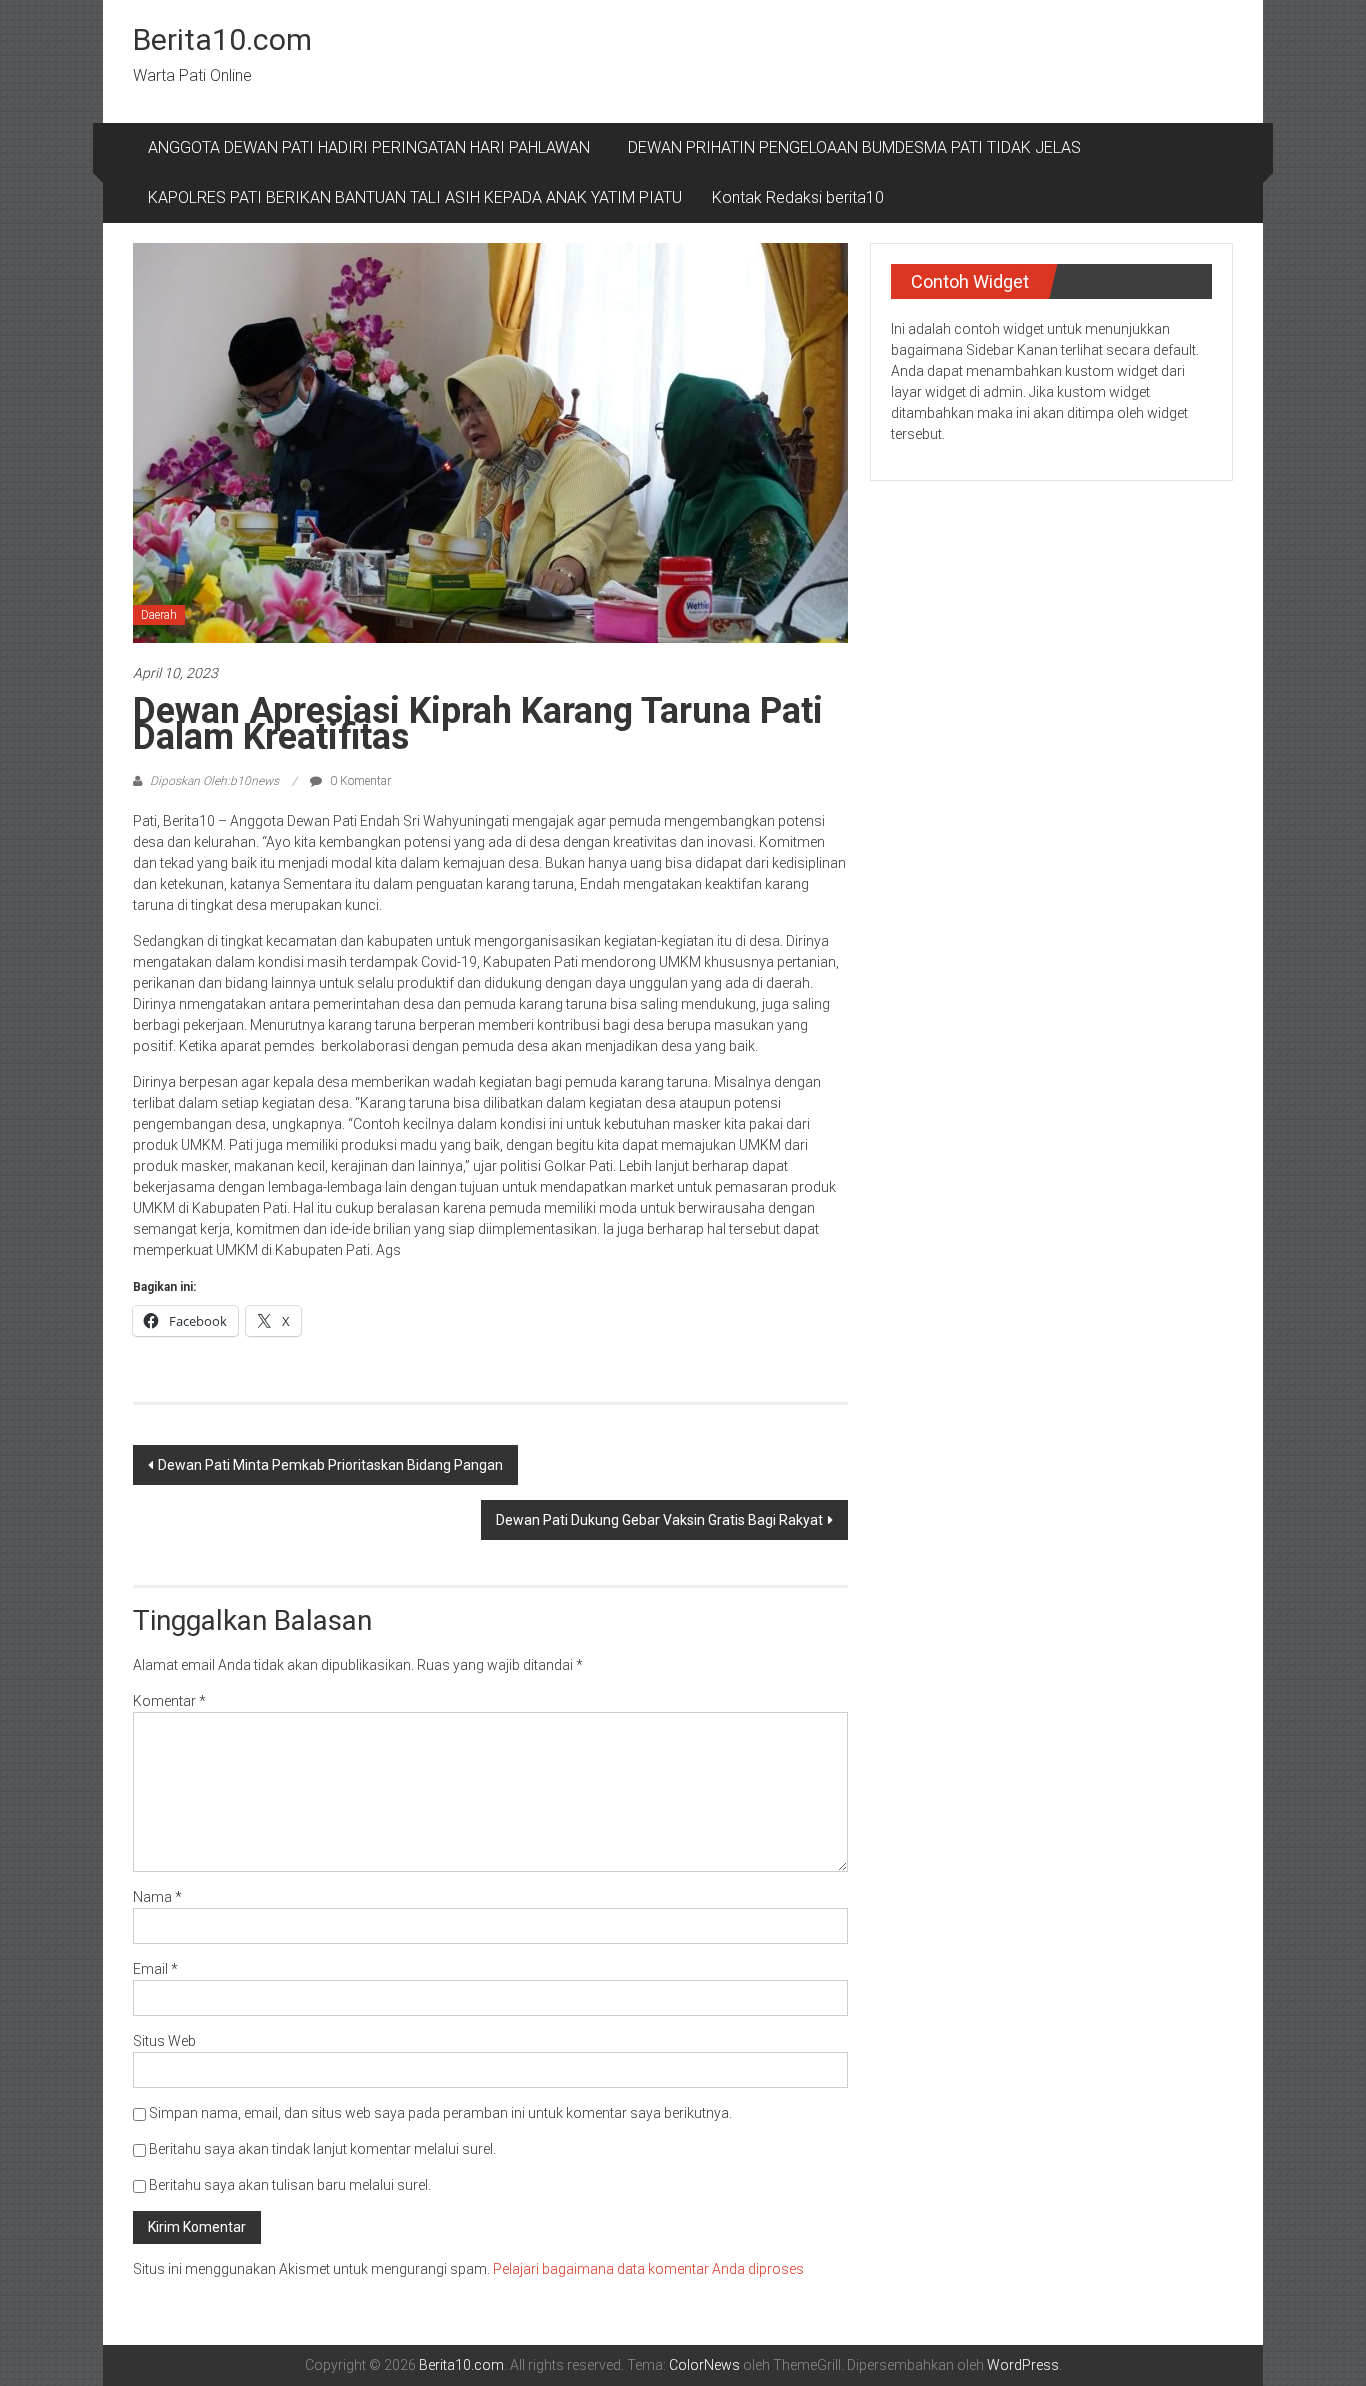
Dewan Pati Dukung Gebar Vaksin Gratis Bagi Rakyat (659, 1520)
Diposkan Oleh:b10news (214, 781)
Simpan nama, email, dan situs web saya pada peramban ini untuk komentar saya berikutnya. (440, 2113)
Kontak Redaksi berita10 (798, 197)
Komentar (169, 1701)
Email (155, 1969)
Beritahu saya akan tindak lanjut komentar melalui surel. (322, 2149)
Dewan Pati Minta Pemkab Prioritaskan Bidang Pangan (330, 1465)
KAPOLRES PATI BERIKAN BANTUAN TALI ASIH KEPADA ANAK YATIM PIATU (415, 197)
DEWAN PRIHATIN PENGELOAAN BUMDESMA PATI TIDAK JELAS (854, 147)
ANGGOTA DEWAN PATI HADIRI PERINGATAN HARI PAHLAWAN (373, 147)
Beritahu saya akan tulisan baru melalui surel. (290, 2185)
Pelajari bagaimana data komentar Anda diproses (648, 2269)
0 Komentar (359, 781)
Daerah (159, 615)
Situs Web (164, 2041)
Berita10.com (222, 39)
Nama (157, 1897)
